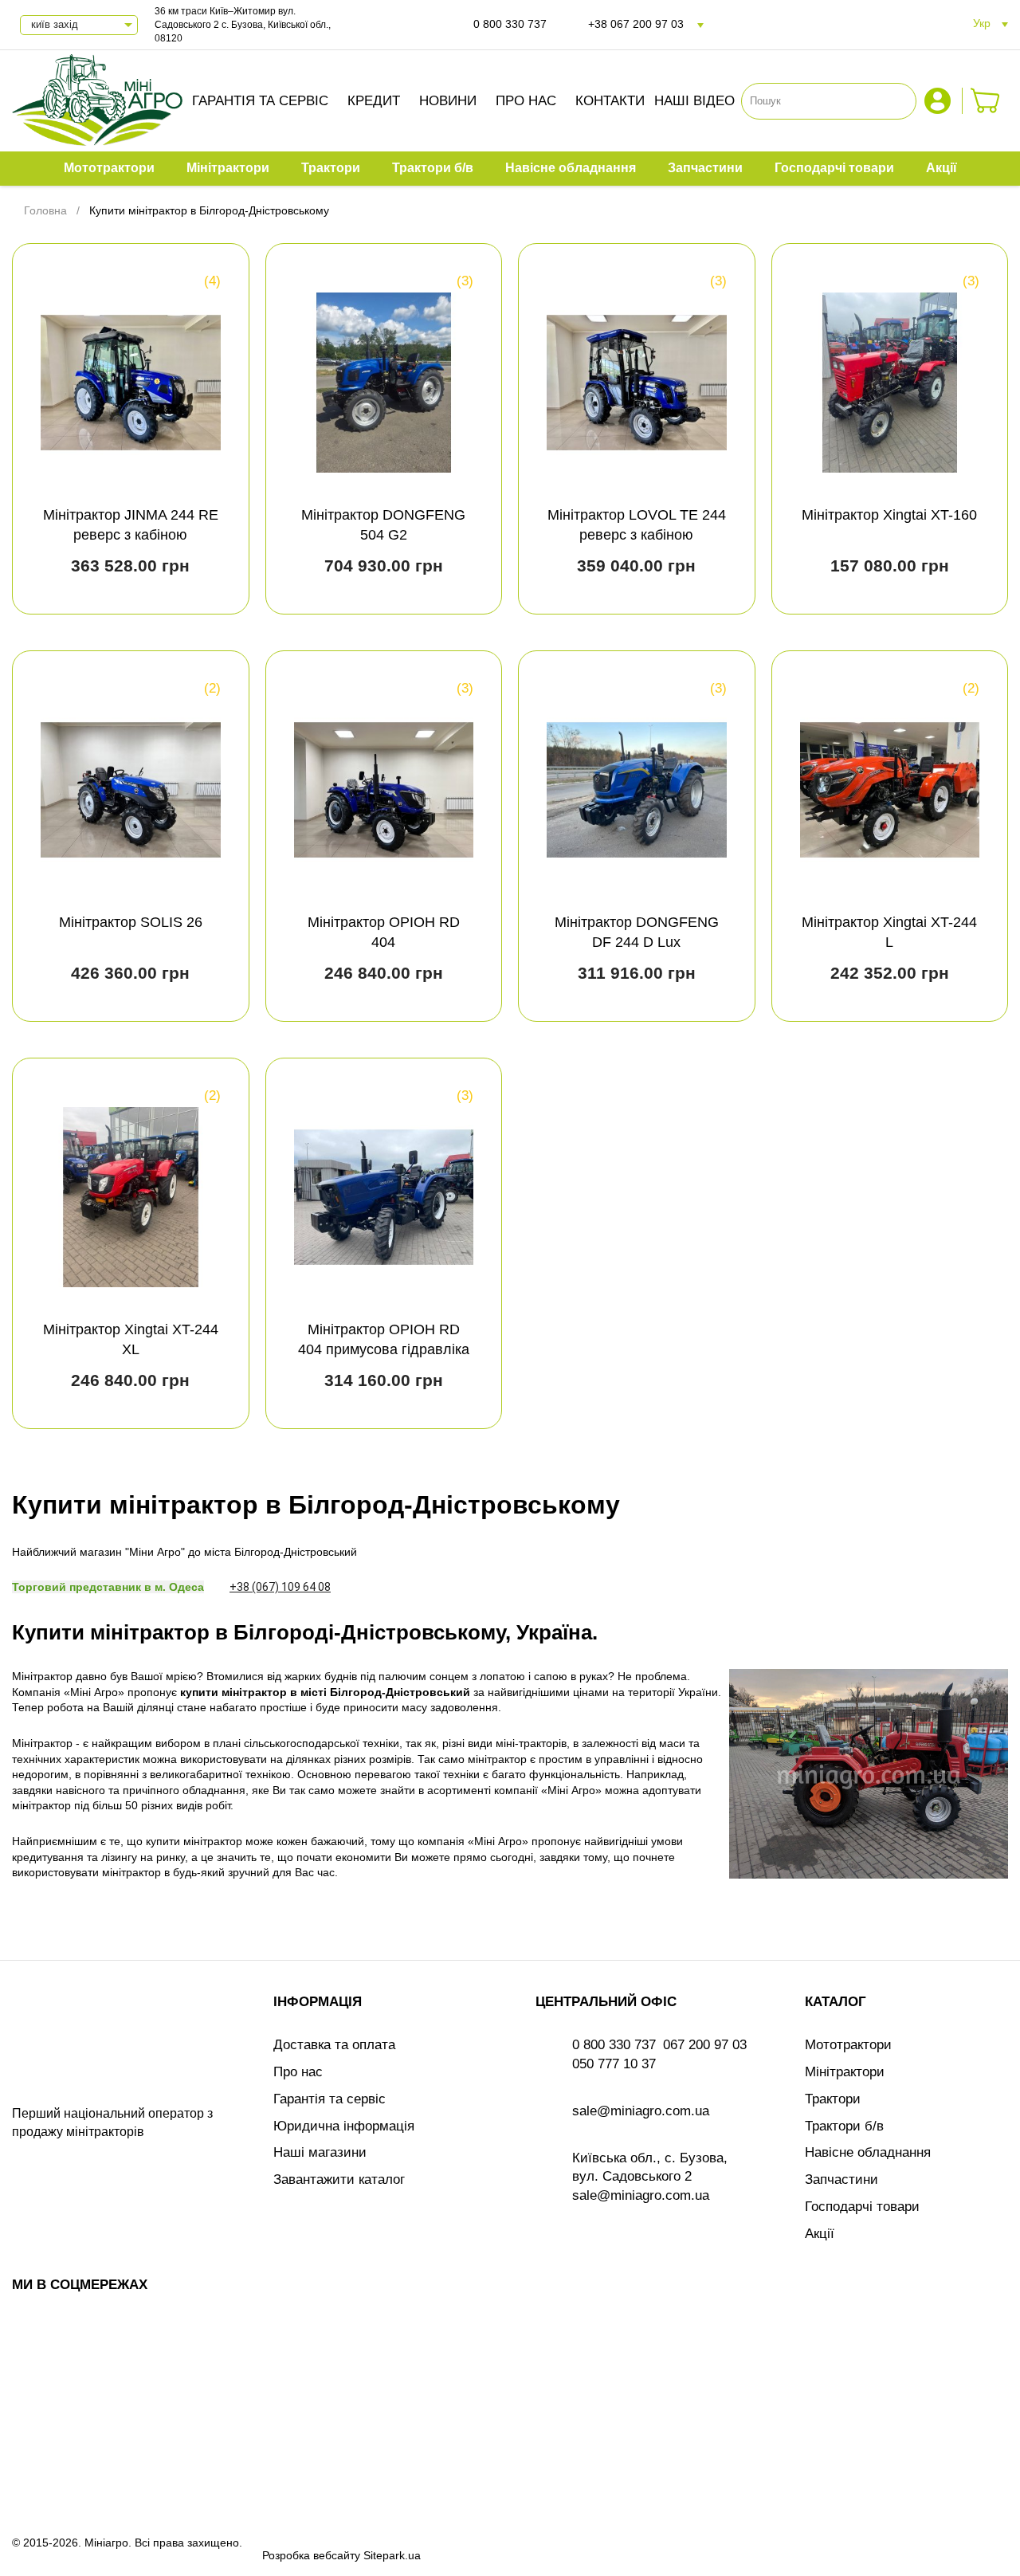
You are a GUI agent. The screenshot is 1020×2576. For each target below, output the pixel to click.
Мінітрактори (845, 2072)
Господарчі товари (862, 2207)
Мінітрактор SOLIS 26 (131, 922)
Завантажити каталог (339, 2179)
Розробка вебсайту (311, 2555)
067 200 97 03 (705, 2045)
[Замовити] (985, 101)
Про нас (526, 101)
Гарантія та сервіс (260, 101)
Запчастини (841, 2179)
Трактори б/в (844, 2126)
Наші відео (694, 101)
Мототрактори (848, 2045)
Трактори (833, 2099)
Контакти (610, 101)
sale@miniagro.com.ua (641, 2111)
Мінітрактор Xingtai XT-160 (889, 515)
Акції (820, 2234)
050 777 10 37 (614, 2064)
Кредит (374, 101)
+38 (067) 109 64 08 (280, 1587)
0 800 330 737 (510, 24)
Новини (448, 101)
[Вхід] (940, 101)
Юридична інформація (344, 2126)
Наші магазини (320, 2152)
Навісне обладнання (868, 2152)
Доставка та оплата (334, 2045)
